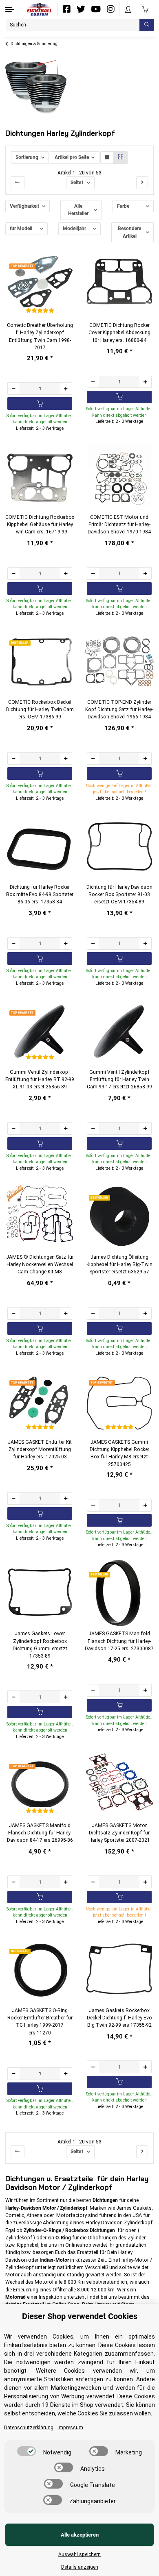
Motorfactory (72, 2215)
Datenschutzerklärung (29, 2428)
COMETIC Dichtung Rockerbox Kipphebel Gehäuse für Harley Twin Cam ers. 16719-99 (40, 525)
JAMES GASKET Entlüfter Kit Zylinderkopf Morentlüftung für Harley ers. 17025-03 (40, 1450)
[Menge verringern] (14, 388)
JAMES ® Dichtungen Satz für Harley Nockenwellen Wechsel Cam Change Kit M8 (40, 1265)
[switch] (26, 2451)
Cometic (15, 2215)
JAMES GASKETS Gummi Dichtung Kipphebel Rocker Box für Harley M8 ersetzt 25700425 (119, 1453)
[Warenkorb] (145, 9)
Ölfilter (60, 2290)
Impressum (70, 2428)
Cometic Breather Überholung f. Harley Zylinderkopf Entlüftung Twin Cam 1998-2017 (40, 336)
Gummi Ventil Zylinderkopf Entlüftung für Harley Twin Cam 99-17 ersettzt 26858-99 (119, 1080)
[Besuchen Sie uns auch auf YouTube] (96, 9)
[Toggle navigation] (10, 9)
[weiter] (142, 183)
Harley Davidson (104, 2223)
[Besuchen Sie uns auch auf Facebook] (66, 9)
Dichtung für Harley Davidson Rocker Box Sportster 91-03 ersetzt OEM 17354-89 (119, 895)
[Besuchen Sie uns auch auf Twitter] (81, 9)
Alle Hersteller (78, 210)
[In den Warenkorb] (40, 404)
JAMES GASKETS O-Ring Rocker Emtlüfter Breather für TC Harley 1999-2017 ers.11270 (40, 2022)
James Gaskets (134, 2208)
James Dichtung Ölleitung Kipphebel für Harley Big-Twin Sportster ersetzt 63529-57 (119, 1265)
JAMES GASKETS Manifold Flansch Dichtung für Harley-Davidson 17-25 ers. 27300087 (119, 1641)
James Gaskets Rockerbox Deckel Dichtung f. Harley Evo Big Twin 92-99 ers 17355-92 (119, 2018)
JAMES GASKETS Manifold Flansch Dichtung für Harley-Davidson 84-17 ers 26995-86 (40, 1833)
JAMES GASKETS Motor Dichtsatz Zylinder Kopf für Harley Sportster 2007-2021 (119, 1833)
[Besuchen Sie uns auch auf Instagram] (110, 9)
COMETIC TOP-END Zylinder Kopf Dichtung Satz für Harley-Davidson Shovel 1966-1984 (119, 710)
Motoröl (44, 2282)
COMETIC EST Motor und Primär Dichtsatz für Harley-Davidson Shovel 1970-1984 (119, 525)
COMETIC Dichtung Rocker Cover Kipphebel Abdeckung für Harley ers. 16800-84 (119, 333)
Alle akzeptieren (80, 2535)
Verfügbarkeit (24, 206)
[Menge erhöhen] (66, 388)
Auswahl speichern (79, 2554)
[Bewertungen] (40, 311)
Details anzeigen (80, 2567)
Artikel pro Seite (72, 157)
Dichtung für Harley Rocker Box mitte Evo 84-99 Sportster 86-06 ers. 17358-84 (40, 895)
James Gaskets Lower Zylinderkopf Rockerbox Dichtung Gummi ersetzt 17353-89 (40, 1645)
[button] (128, 10)
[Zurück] (18, 183)
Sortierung (27, 157)
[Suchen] (147, 25)
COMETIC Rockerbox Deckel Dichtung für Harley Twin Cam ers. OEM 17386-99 (40, 710)
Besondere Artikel (129, 232)
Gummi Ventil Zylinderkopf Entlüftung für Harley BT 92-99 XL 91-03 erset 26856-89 (40, 1080)
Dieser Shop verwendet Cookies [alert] (80, 2316)
